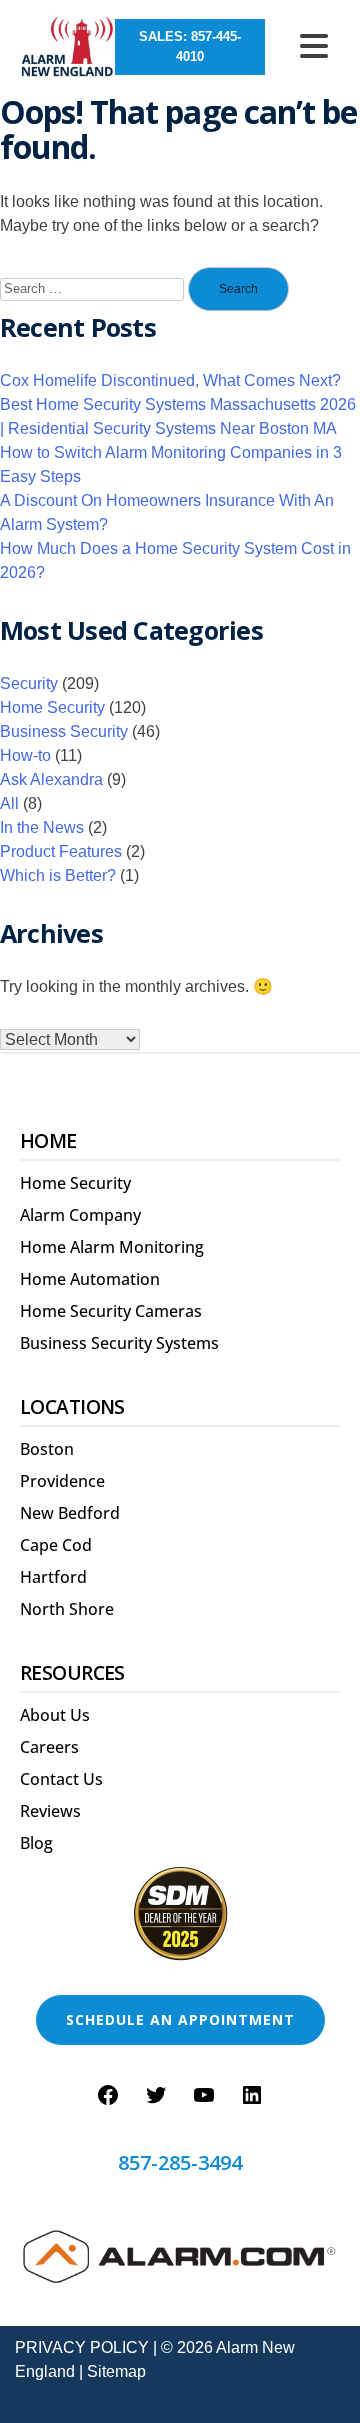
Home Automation (90, 1279)
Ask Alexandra (51, 779)
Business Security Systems (119, 1343)
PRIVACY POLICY (82, 2347)
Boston (47, 1449)
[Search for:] (92, 289)
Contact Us (61, 1779)
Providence (62, 1481)
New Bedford (70, 1513)
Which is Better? (58, 875)
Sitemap (116, 2371)
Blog (36, 1843)
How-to (25, 755)
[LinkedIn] (252, 2095)
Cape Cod (56, 1545)
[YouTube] (204, 2095)
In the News (42, 827)
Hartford (53, 1577)
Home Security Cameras (111, 1311)
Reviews (50, 1811)
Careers (49, 1747)
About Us (55, 1715)
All (9, 803)
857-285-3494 (180, 2163)
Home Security (52, 707)
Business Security (64, 731)
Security (29, 683)
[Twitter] (156, 2095)
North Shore (67, 1609)
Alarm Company (80, 1215)
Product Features (61, 851)
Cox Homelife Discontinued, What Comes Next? (170, 380)
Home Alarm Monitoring (112, 1247)
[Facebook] (108, 2095)
